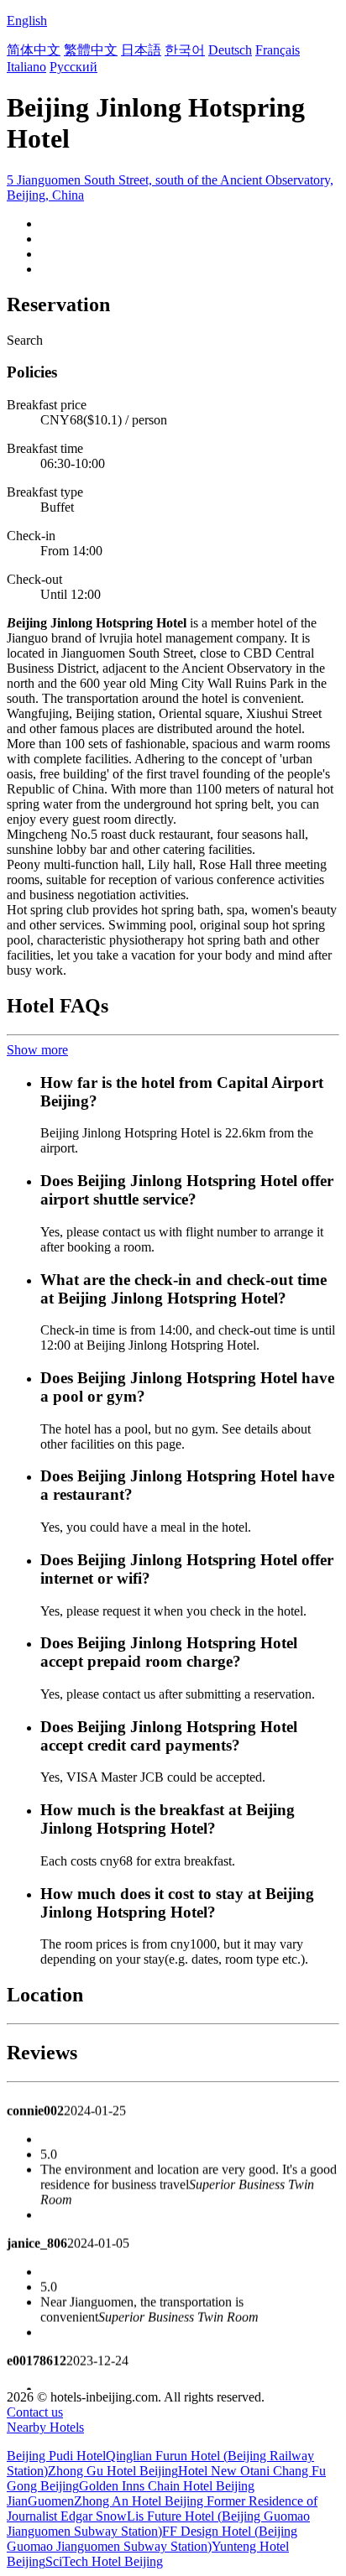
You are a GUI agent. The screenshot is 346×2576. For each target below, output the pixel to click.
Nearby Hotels (45, 2427)
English (27, 21)
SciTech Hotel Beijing (104, 2561)
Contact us (35, 2412)
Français (278, 50)
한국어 (185, 50)
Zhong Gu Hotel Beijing (113, 2471)
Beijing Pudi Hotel (56, 2456)
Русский (73, 67)
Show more (37, 1050)
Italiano (26, 67)
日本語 (141, 50)
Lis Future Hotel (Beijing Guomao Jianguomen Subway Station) (158, 2524)
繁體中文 (91, 50)
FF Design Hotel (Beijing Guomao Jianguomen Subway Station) (152, 2539)
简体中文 (34, 50)
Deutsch (230, 50)
